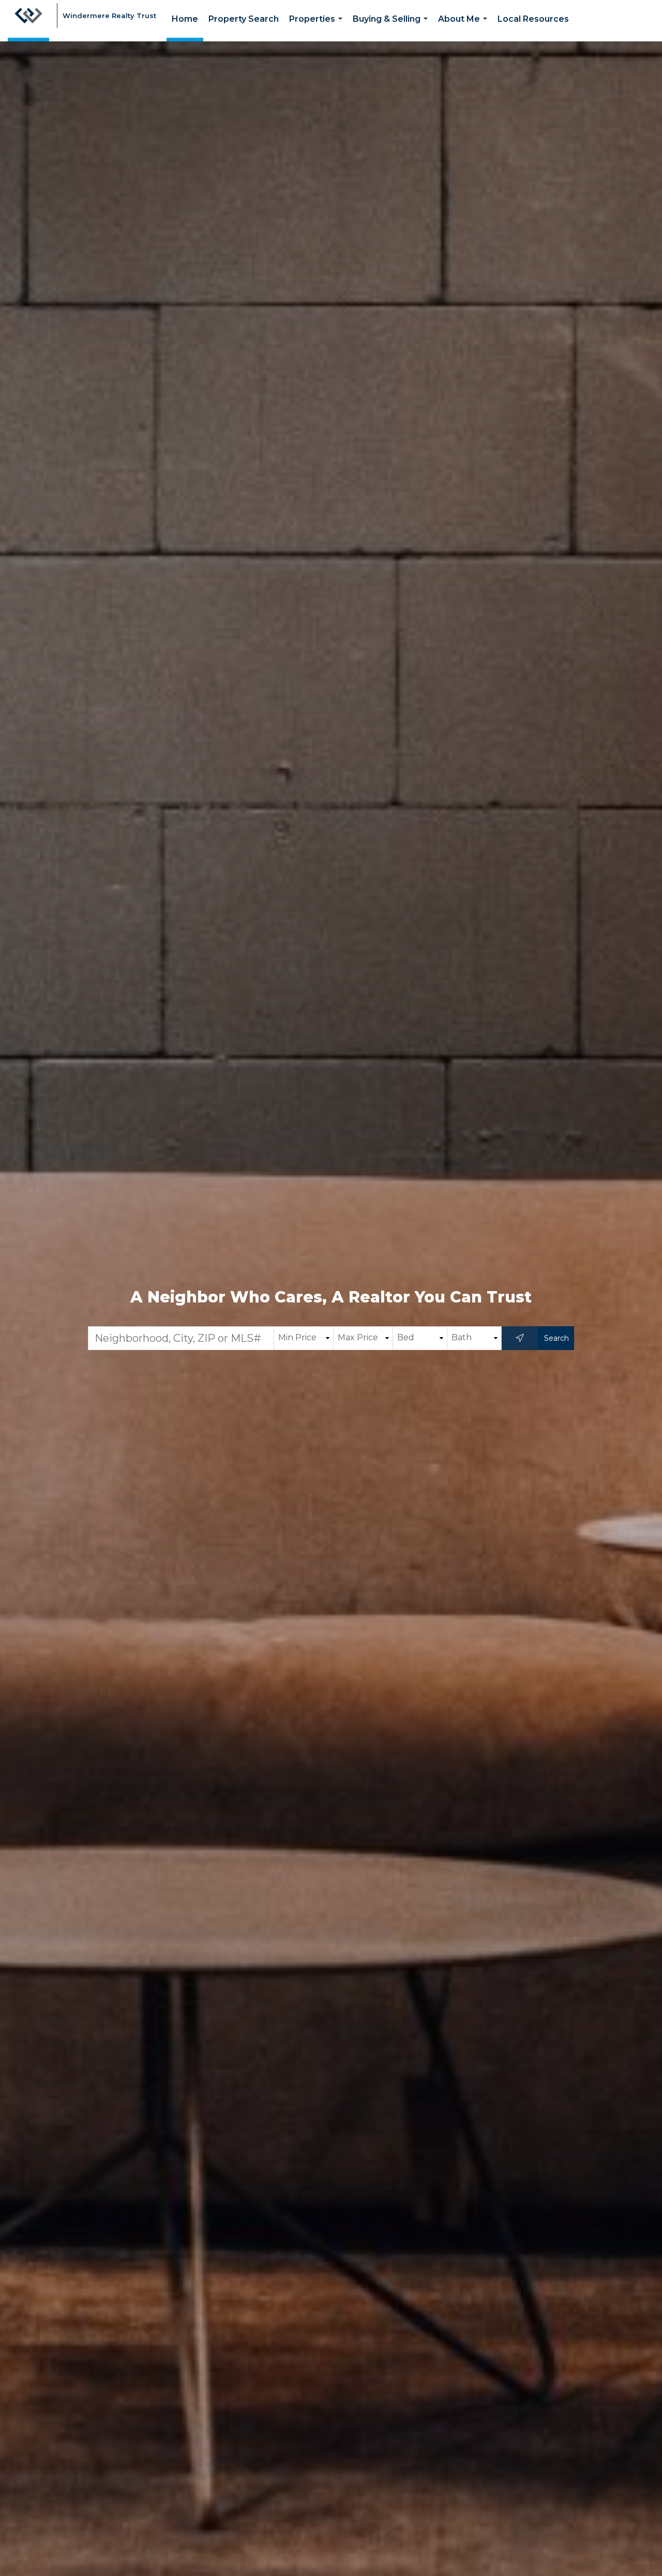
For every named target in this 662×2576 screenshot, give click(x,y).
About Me (465, 28)
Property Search (244, 19)
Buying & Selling (392, 28)
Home (185, 19)
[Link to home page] (28, 21)
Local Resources (533, 19)
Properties (318, 28)
